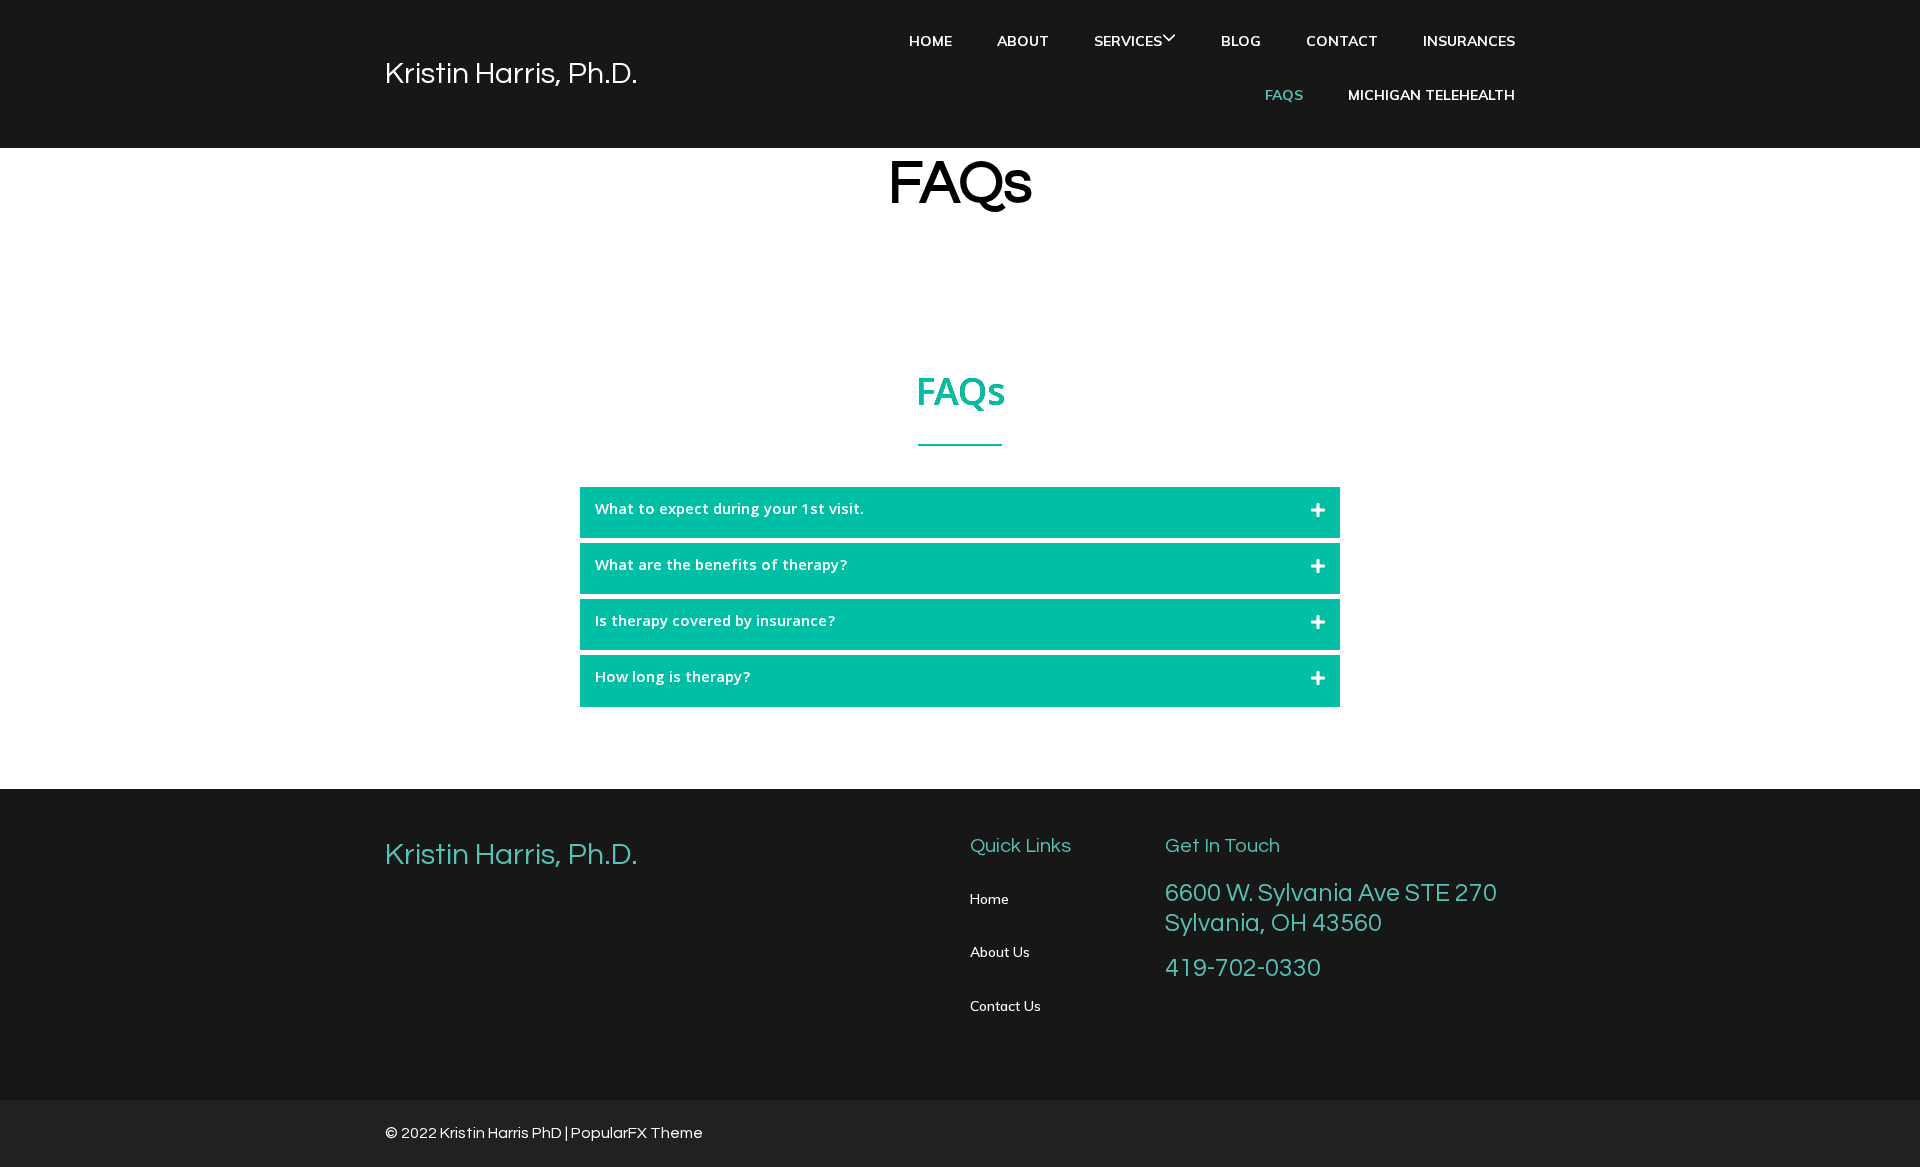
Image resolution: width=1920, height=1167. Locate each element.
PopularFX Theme (637, 1133)
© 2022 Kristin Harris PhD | (478, 1133)
